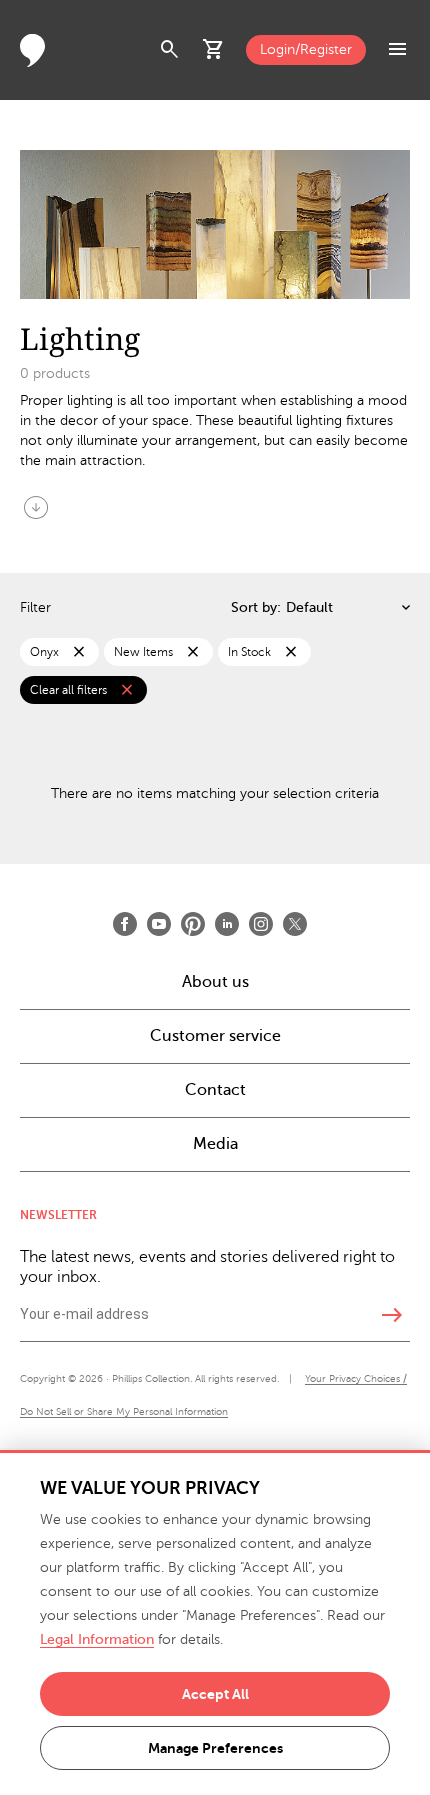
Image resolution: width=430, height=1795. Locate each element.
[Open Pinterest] (193, 924)
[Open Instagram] (261, 924)
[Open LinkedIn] (227, 924)
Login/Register (306, 49)
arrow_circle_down (36, 507)
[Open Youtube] (159, 924)
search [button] (170, 50)
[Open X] (295, 924)
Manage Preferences (215, 1748)
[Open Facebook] (125, 924)
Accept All (215, 1694)
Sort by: (256, 607)
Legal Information (97, 1639)
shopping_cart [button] (214, 50)
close (79, 652)
